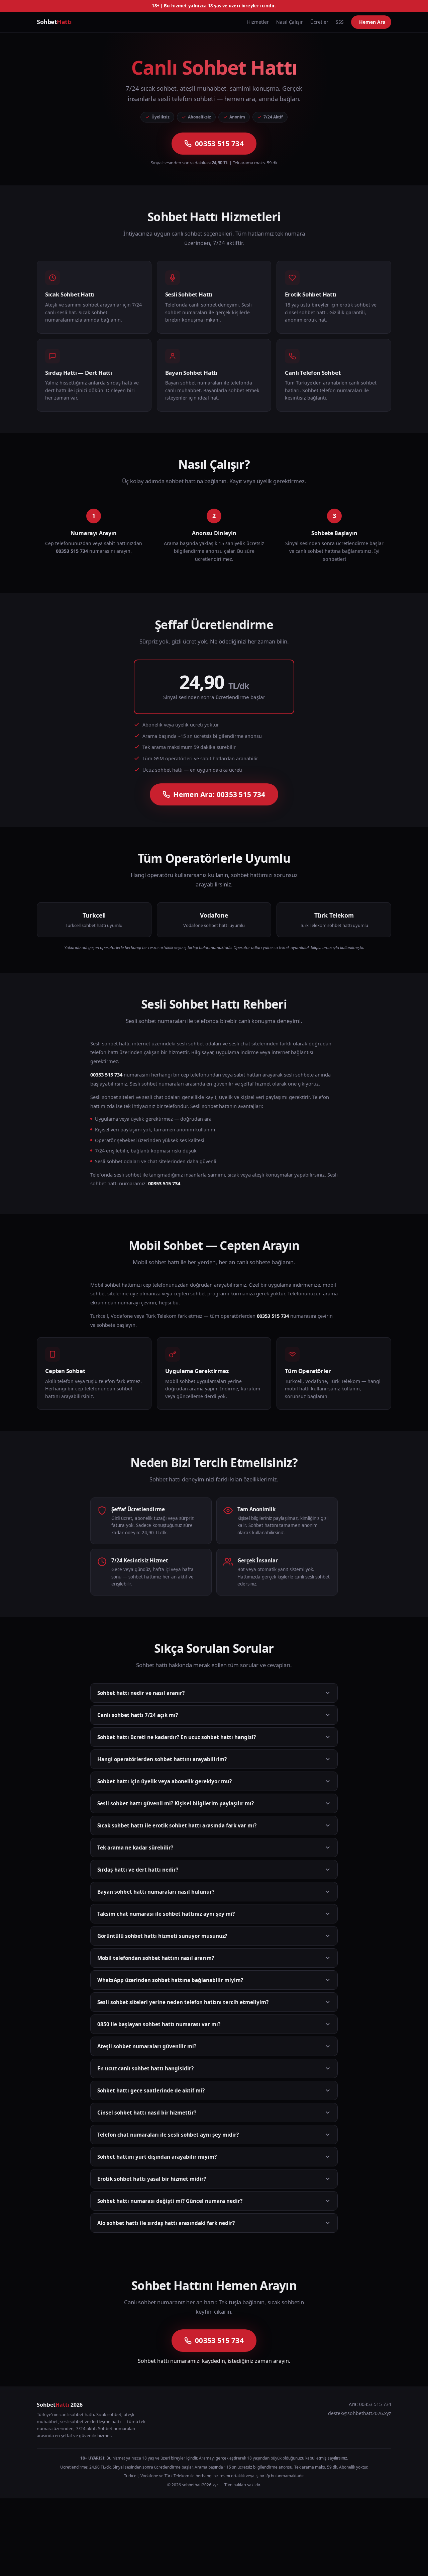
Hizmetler (258, 22)
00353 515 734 (219, 144)
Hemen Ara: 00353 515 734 (219, 794)
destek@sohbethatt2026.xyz (360, 2413)
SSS (340, 22)
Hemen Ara (372, 22)
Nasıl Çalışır (290, 22)
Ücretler (319, 22)
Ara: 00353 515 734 (370, 2404)
